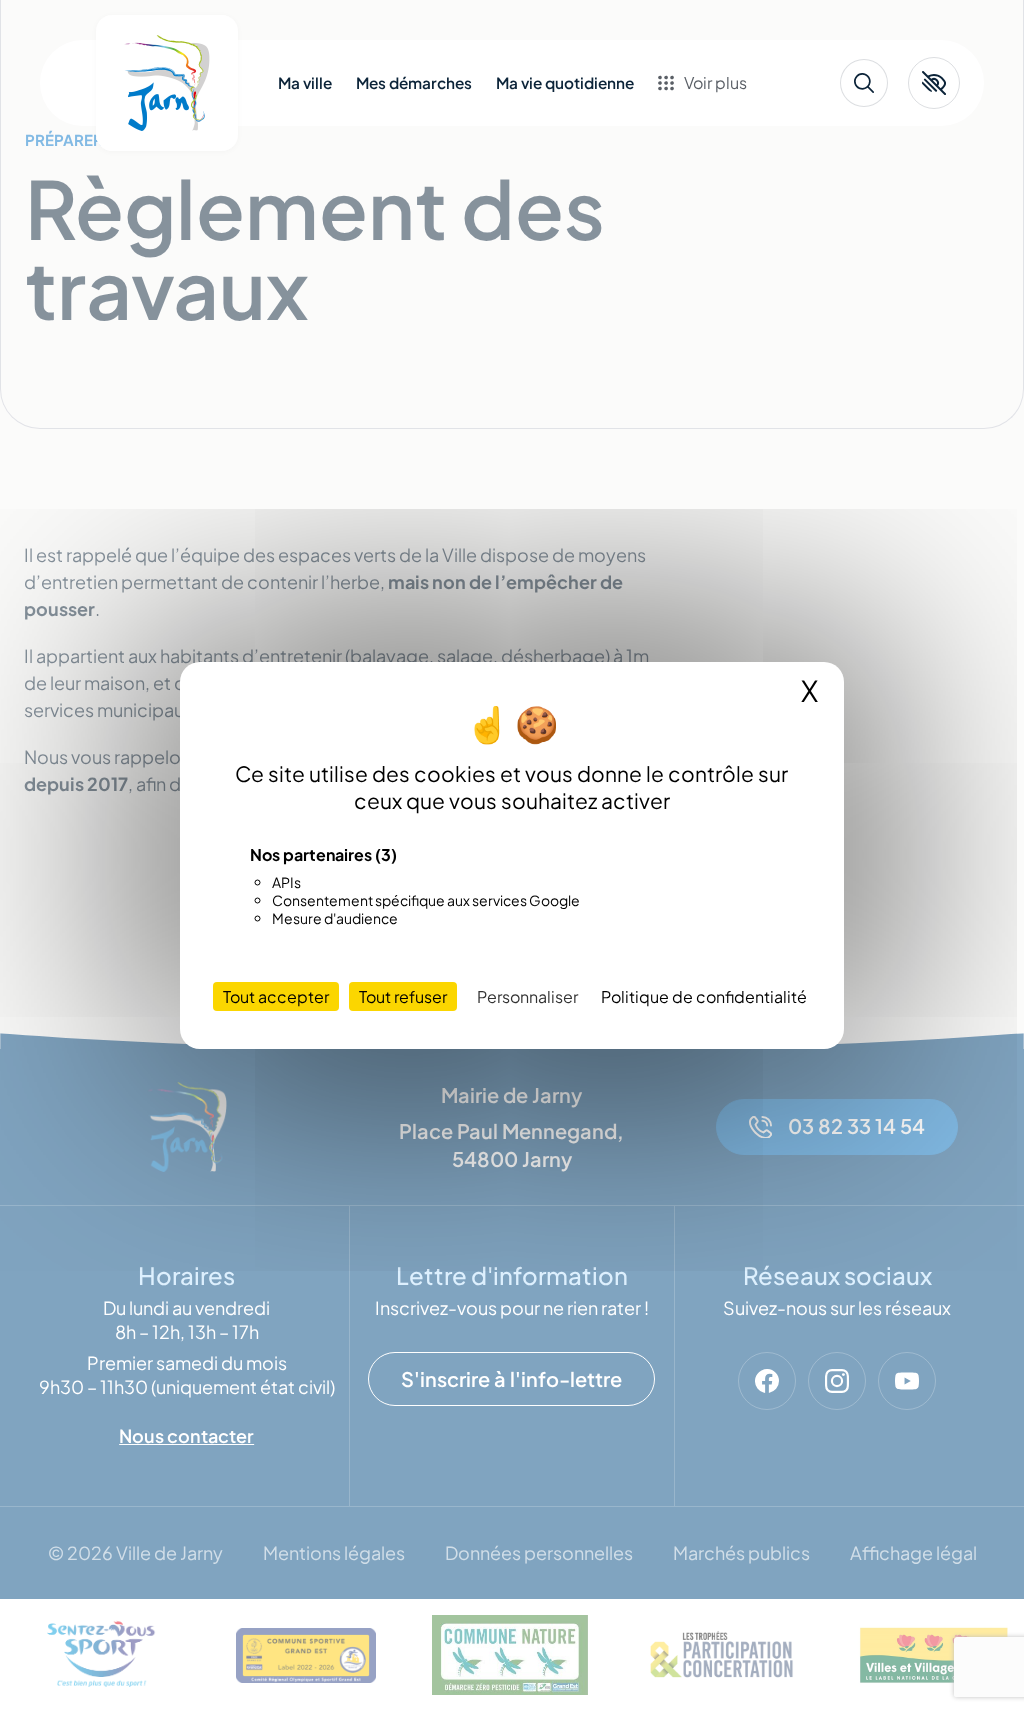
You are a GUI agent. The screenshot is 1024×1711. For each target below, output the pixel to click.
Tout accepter (276, 996)
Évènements (727, 216)
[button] (934, 83)
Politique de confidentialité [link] (704, 996)
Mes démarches (414, 83)
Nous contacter (739, 284)
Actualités (719, 250)
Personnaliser (527, 996)
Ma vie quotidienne (565, 83)
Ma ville (305, 83)
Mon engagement (746, 182)
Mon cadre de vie (744, 148)
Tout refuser (403, 996)
